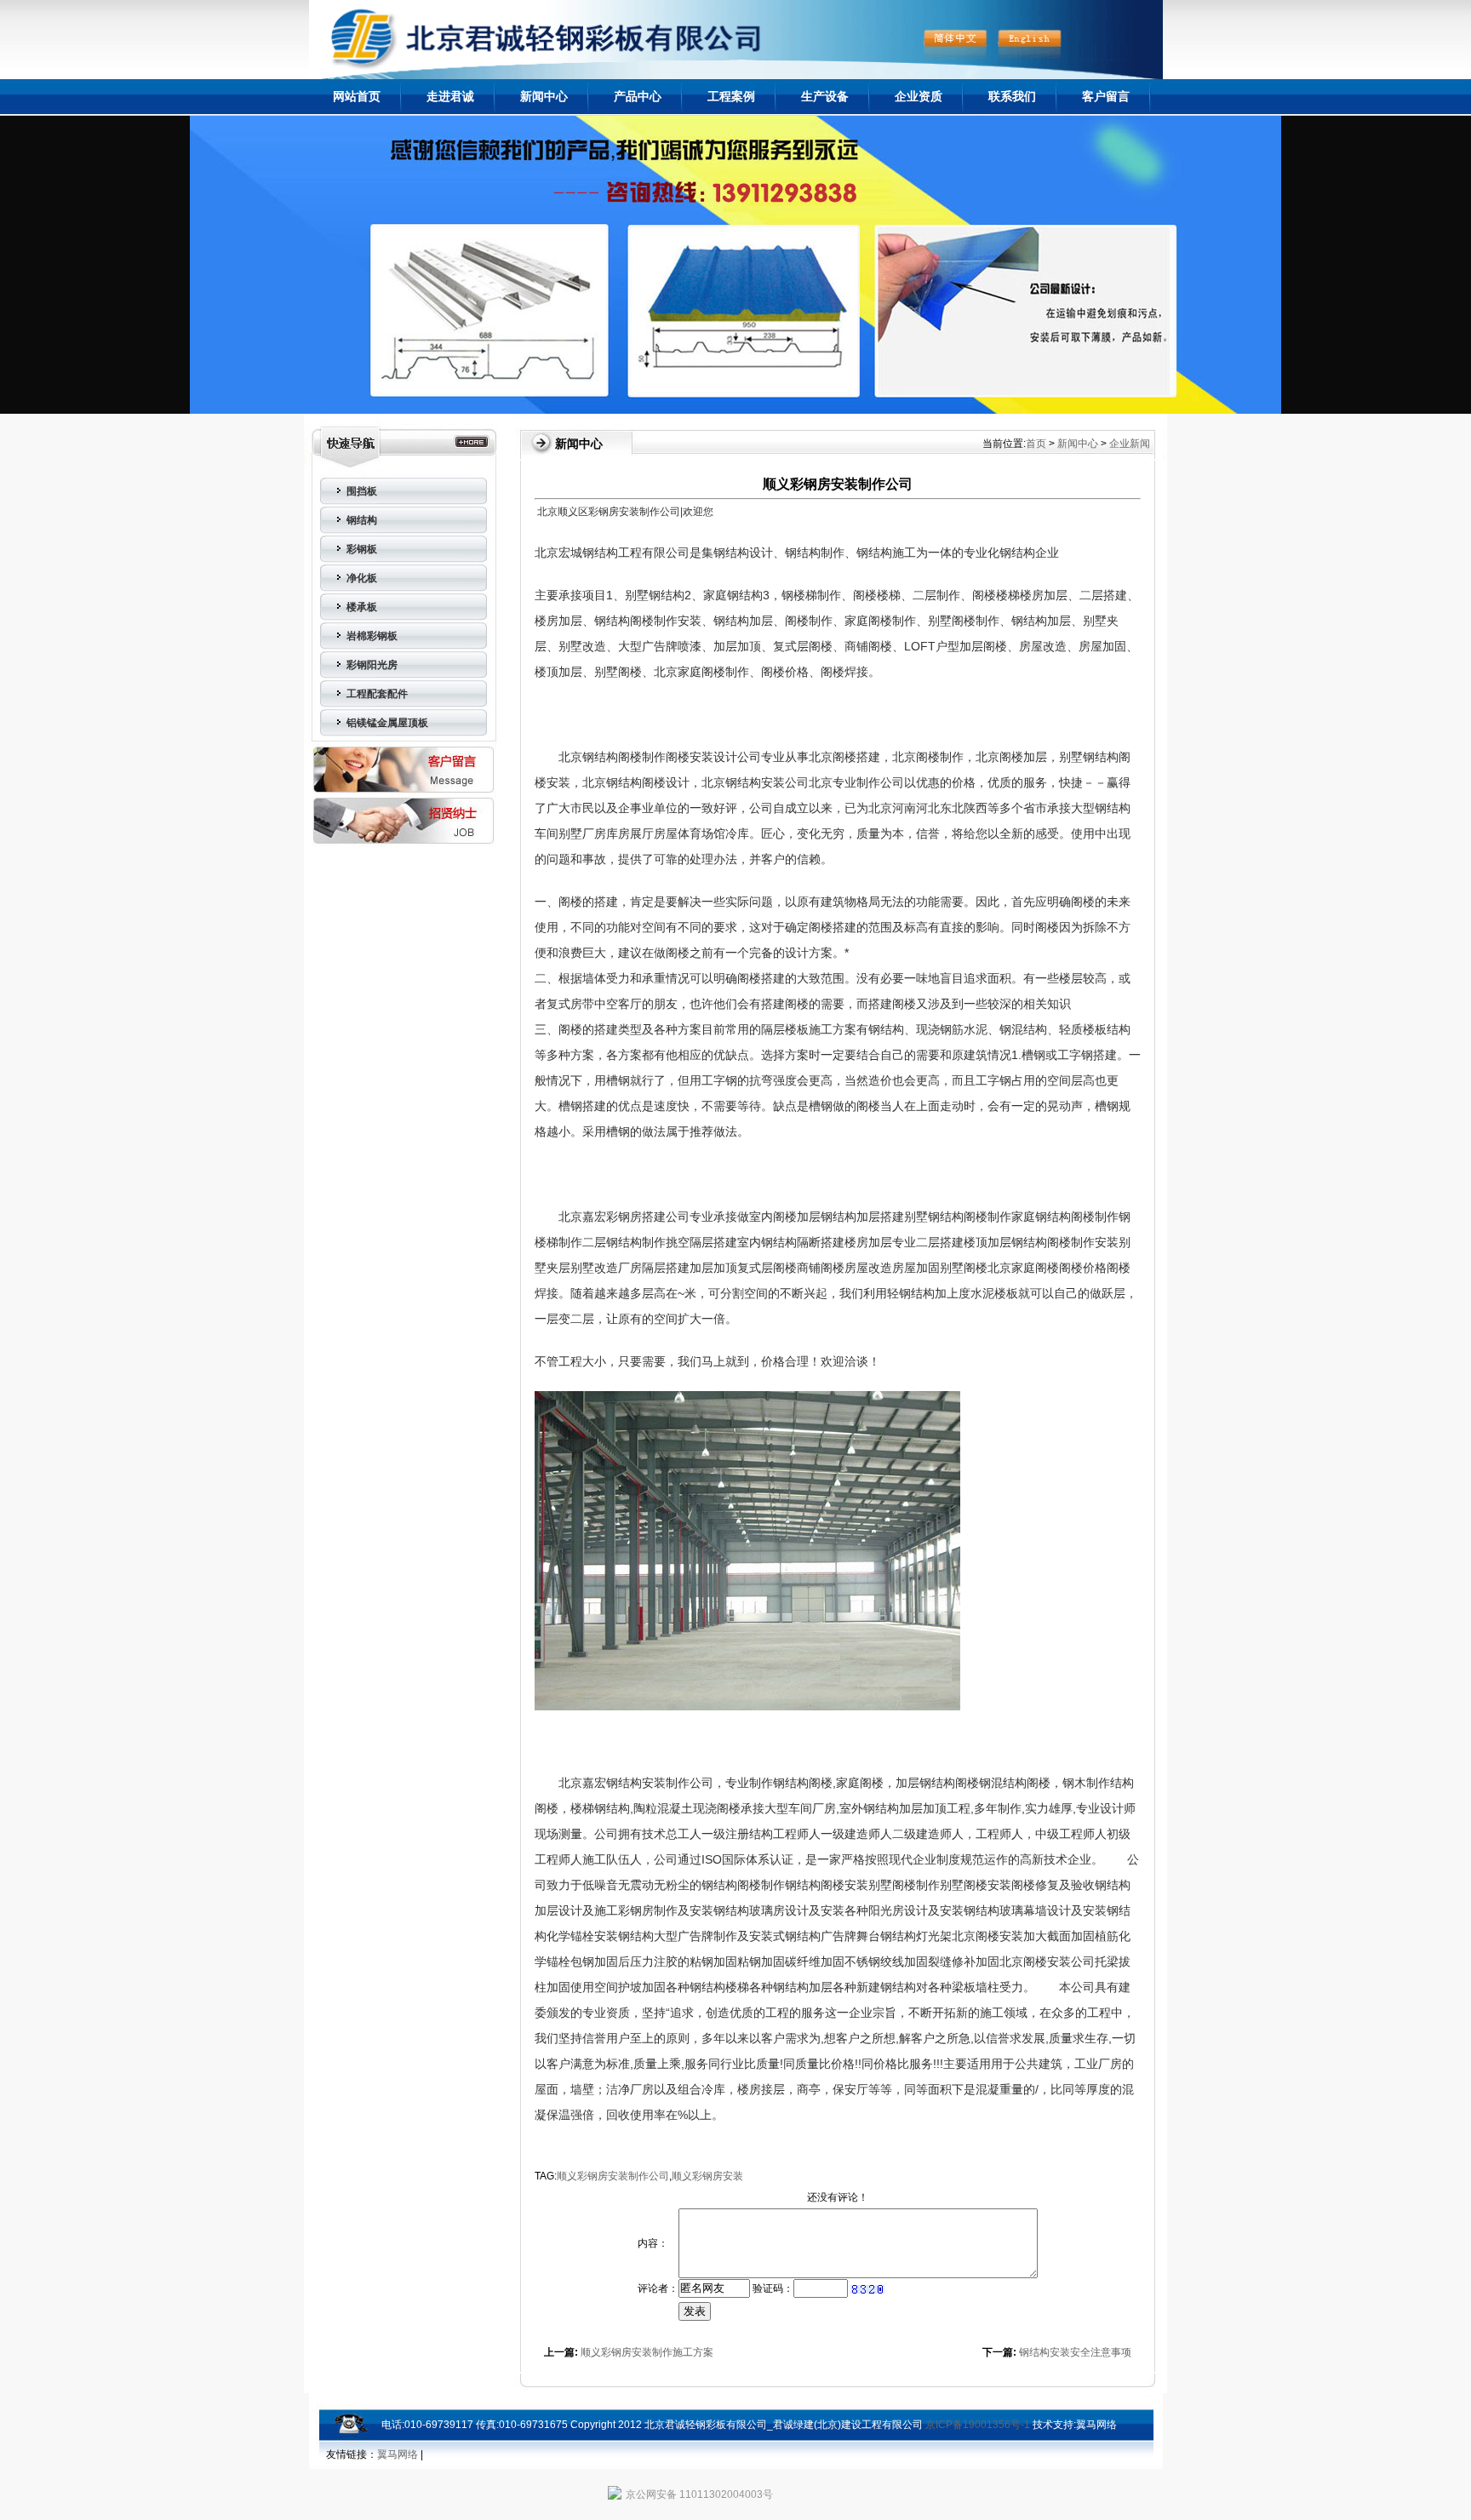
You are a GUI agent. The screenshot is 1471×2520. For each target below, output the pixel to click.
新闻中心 (544, 96)
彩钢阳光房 (372, 665)
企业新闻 (1130, 444)
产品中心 (638, 96)
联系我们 (1012, 96)
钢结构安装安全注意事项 (1075, 2352)
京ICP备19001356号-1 (978, 2425)
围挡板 (362, 491)
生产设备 (825, 96)
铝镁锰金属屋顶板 (387, 723)
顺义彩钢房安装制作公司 (613, 2176)
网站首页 (357, 96)
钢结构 (362, 520)
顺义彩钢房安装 (707, 2176)
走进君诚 (450, 96)
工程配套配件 (377, 694)
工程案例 (731, 96)
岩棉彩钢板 (372, 636)
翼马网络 (1096, 2425)
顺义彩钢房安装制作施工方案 (647, 2352)
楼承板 (362, 607)
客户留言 (1106, 96)
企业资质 (919, 96)
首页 (1036, 444)
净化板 (362, 578)
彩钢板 (362, 549)
